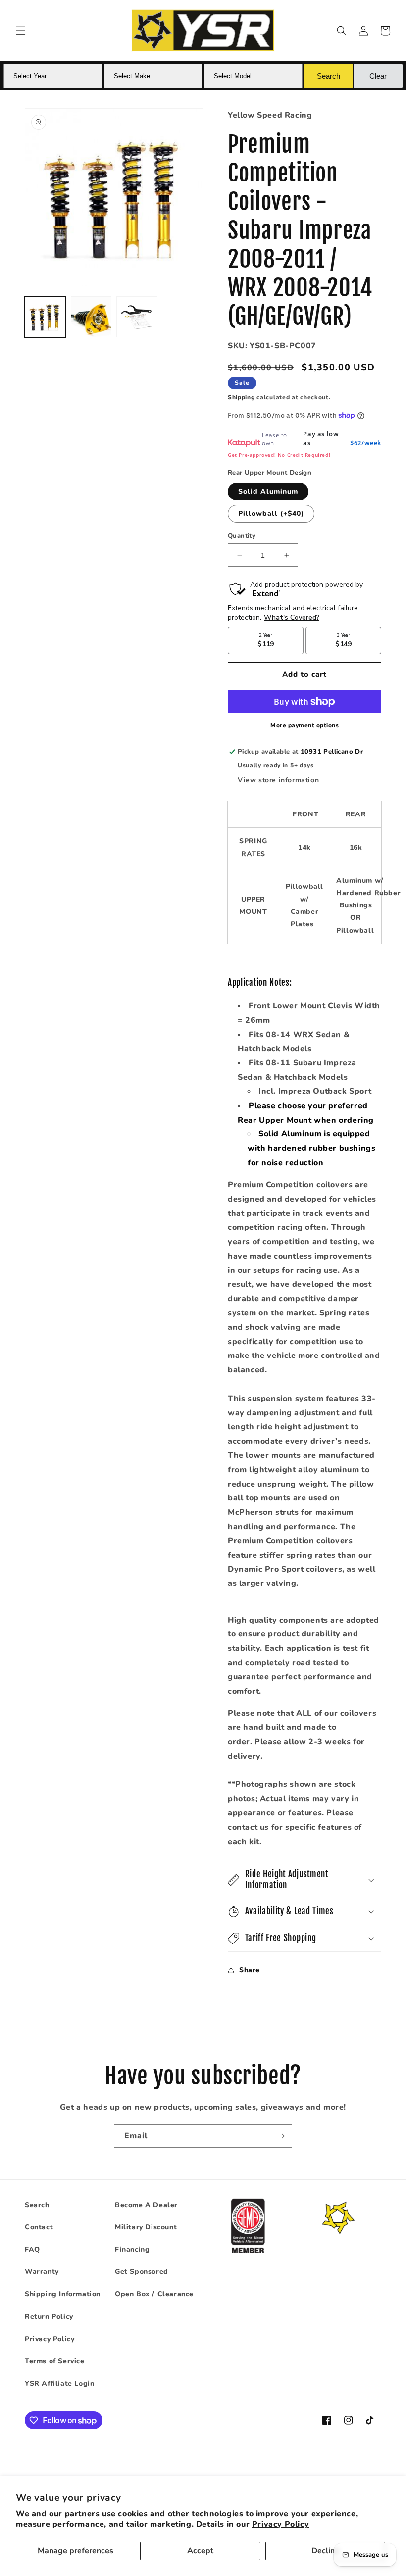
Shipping (241, 397)
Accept (200, 2551)
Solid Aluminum (268, 491)
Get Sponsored (142, 2272)
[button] (21, 31)
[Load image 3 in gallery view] (137, 317)
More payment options (304, 725)
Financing (132, 2249)
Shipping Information (63, 2294)
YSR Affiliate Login (59, 2383)
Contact (39, 2227)
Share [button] (250, 1970)
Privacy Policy (280, 2524)
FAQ (32, 2249)
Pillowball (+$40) (271, 514)
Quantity (242, 536)
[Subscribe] (281, 2136)
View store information (278, 780)
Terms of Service (55, 2361)
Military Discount (146, 2227)
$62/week (366, 443)
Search (37, 2205)
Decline (325, 2551)
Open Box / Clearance (154, 2294)
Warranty (42, 2272)
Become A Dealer (146, 2205)
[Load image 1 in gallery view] (45, 317)
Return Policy (49, 2317)
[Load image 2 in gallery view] (91, 317)
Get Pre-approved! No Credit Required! (279, 455)
